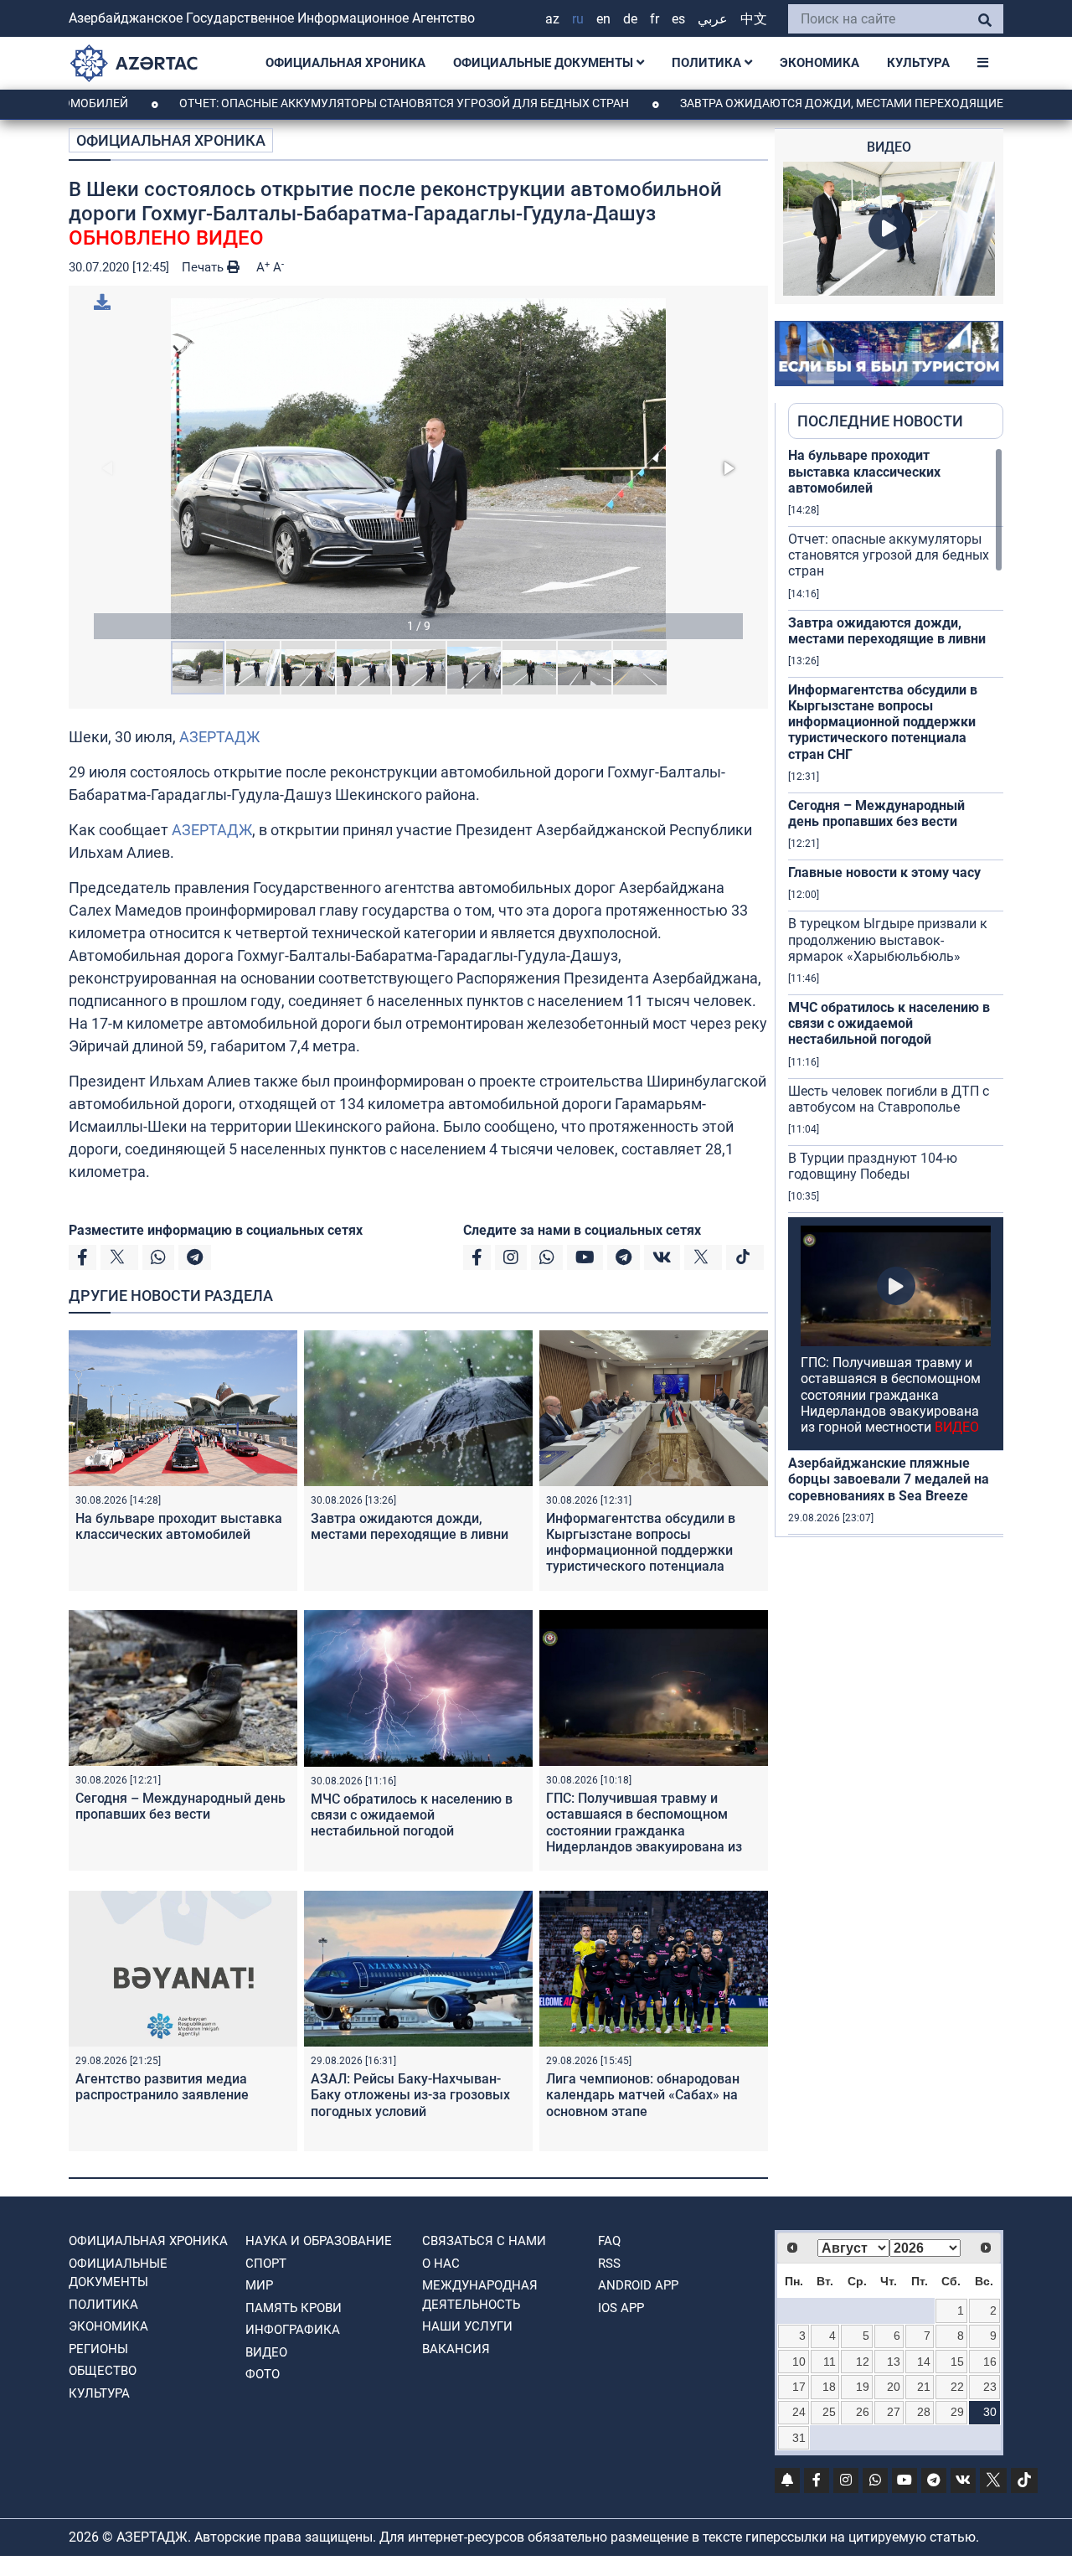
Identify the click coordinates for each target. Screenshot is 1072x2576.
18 (829, 2387)
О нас (441, 2264)
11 (830, 2362)
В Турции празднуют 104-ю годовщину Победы (873, 1166)
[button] (418, 469)
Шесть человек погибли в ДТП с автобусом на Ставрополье (889, 1099)
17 (799, 2387)
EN (603, 19)
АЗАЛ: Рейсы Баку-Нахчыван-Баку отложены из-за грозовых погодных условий (410, 2095)
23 (990, 2387)
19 (863, 2387)
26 (863, 2412)
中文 (754, 19)
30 (990, 2412)
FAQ (609, 2241)
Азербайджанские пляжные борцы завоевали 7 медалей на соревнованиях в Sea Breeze (889, 1479)
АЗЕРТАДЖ (219, 737)
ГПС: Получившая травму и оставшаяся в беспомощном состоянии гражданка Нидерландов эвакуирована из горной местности (644, 1830)
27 (894, 2412)
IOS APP (621, 2308)
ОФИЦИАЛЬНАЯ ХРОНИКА (345, 63)
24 (799, 2412)
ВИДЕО (266, 2352)
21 (924, 2387)
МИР (259, 2285)
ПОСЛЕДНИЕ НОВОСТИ (880, 421)
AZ (552, 19)
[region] (896, 992)
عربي (713, 19)
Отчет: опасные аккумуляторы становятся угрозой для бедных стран (322, 103)
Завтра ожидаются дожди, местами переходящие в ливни (787, 103)
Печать (204, 267)
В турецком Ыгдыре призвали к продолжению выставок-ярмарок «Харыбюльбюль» (888, 940)
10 (799, 2362)
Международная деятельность (480, 2295)
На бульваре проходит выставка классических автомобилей (179, 1526)
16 (990, 2362)
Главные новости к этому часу (884, 872)
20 (894, 2387)
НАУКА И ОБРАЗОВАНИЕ (319, 2241)
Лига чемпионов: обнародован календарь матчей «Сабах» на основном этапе (643, 2095)
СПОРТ (266, 2264)
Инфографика (293, 2330)
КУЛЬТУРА (918, 63)
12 (863, 2362)
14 (924, 2362)
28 (924, 2412)
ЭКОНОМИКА (819, 63)
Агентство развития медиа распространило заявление (162, 2087)
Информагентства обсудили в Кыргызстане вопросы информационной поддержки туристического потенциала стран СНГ (641, 1551)
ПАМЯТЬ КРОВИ (294, 2308)
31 (799, 2438)
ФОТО (263, 2374)
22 (957, 2387)
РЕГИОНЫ (98, 2349)
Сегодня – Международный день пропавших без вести (180, 1806)
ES (678, 19)
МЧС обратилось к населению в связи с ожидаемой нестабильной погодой (412, 1815)
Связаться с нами (484, 2241)
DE (630, 19)
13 (894, 2362)
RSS (609, 2264)
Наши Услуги (467, 2326)
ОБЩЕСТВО (103, 2371)
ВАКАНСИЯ (456, 2349)
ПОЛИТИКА (708, 63)
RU (578, 19)
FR (655, 19)
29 (957, 2412)
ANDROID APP (638, 2285)
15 (957, 2362)
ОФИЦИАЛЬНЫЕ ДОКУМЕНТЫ (545, 63)
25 (829, 2412)
